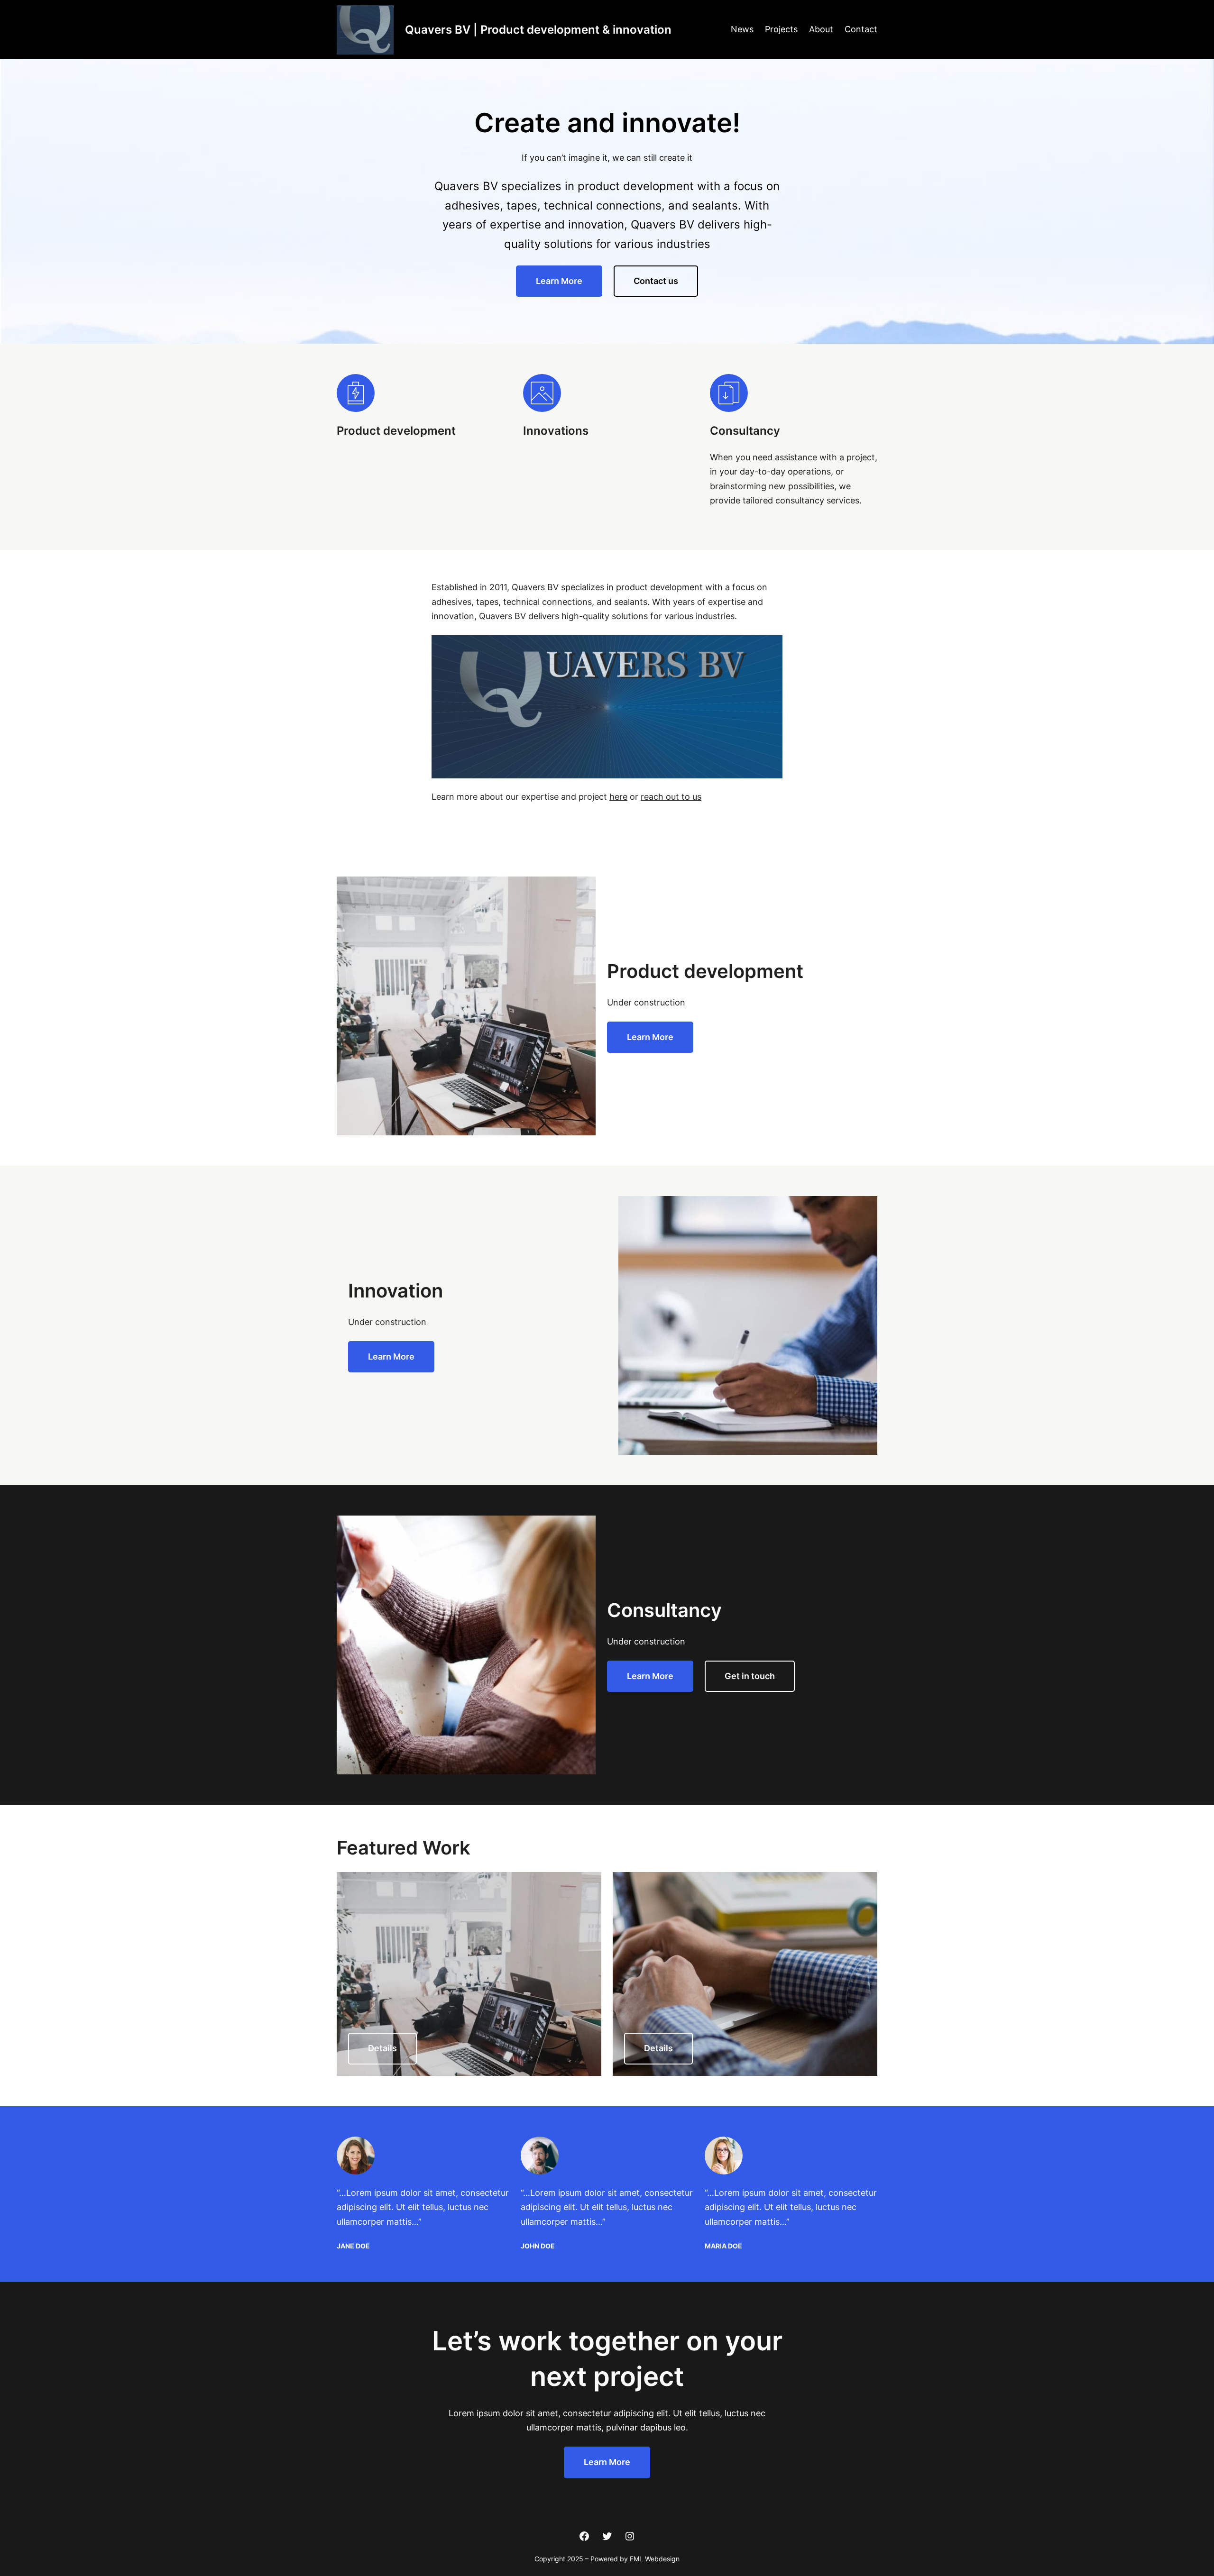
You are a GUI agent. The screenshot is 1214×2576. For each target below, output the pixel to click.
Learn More (559, 281)
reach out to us (671, 797)
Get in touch (750, 1676)
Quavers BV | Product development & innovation (538, 30)
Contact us (656, 281)
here (618, 797)
